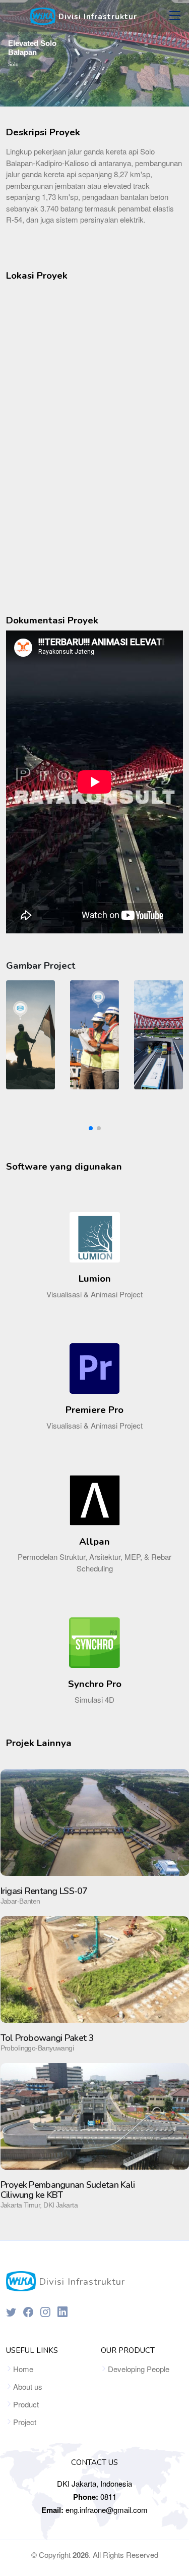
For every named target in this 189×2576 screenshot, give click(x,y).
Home (23, 2369)
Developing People (139, 2369)
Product (26, 2404)
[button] (91, 1128)
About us (28, 2386)
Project (25, 2422)
